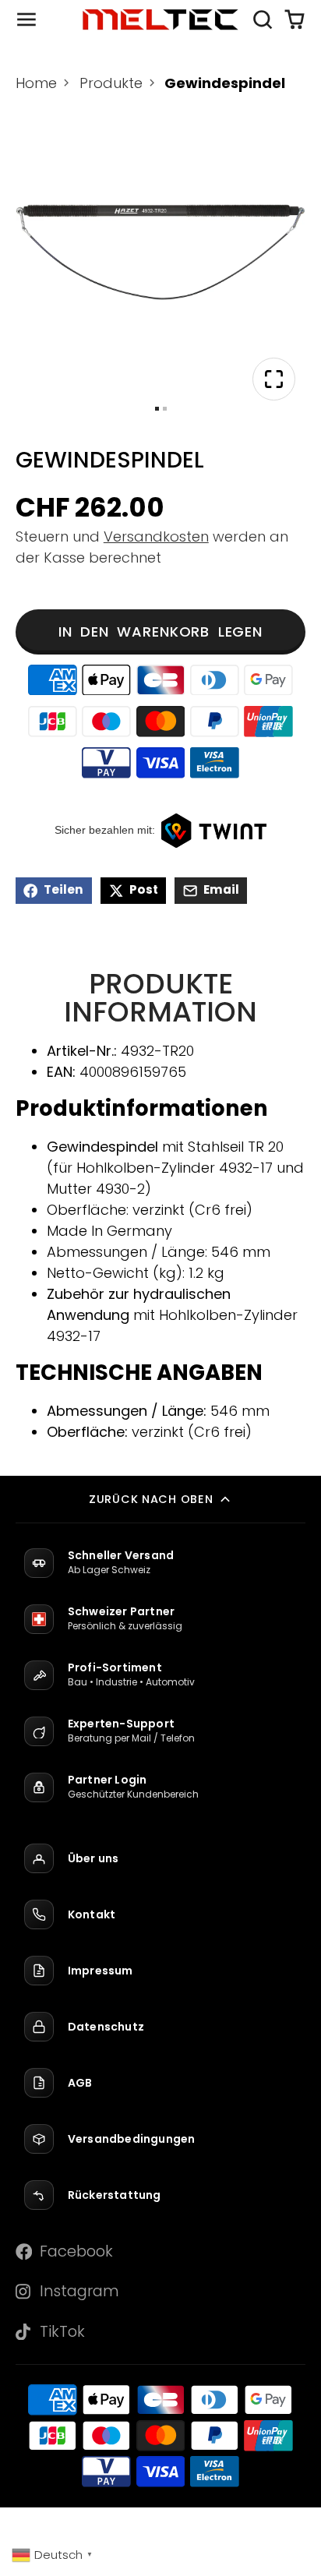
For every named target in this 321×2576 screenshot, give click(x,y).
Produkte (111, 83)
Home (36, 83)
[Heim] (160, 20)
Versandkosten (156, 536)
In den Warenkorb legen (160, 632)
